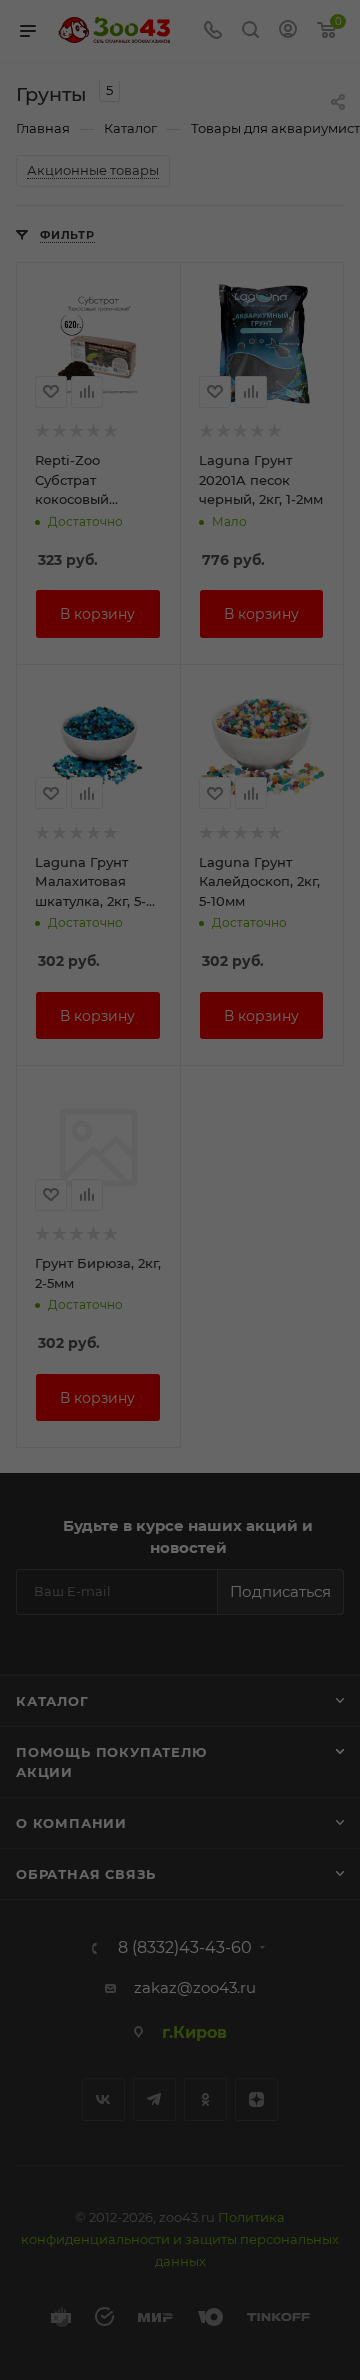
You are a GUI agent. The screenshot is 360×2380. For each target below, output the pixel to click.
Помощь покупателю (111, 1752)
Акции (44, 1772)
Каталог (52, 1701)
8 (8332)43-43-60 (185, 1948)
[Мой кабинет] (288, 31)
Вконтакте (103, 2099)
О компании (71, 1823)
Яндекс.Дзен (256, 2099)
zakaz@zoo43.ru (195, 1987)
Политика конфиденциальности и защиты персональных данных (180, 2239)
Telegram (154, 2099)
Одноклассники (205, 2099)
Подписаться (280, 1591)
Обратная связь (86, 1874)
